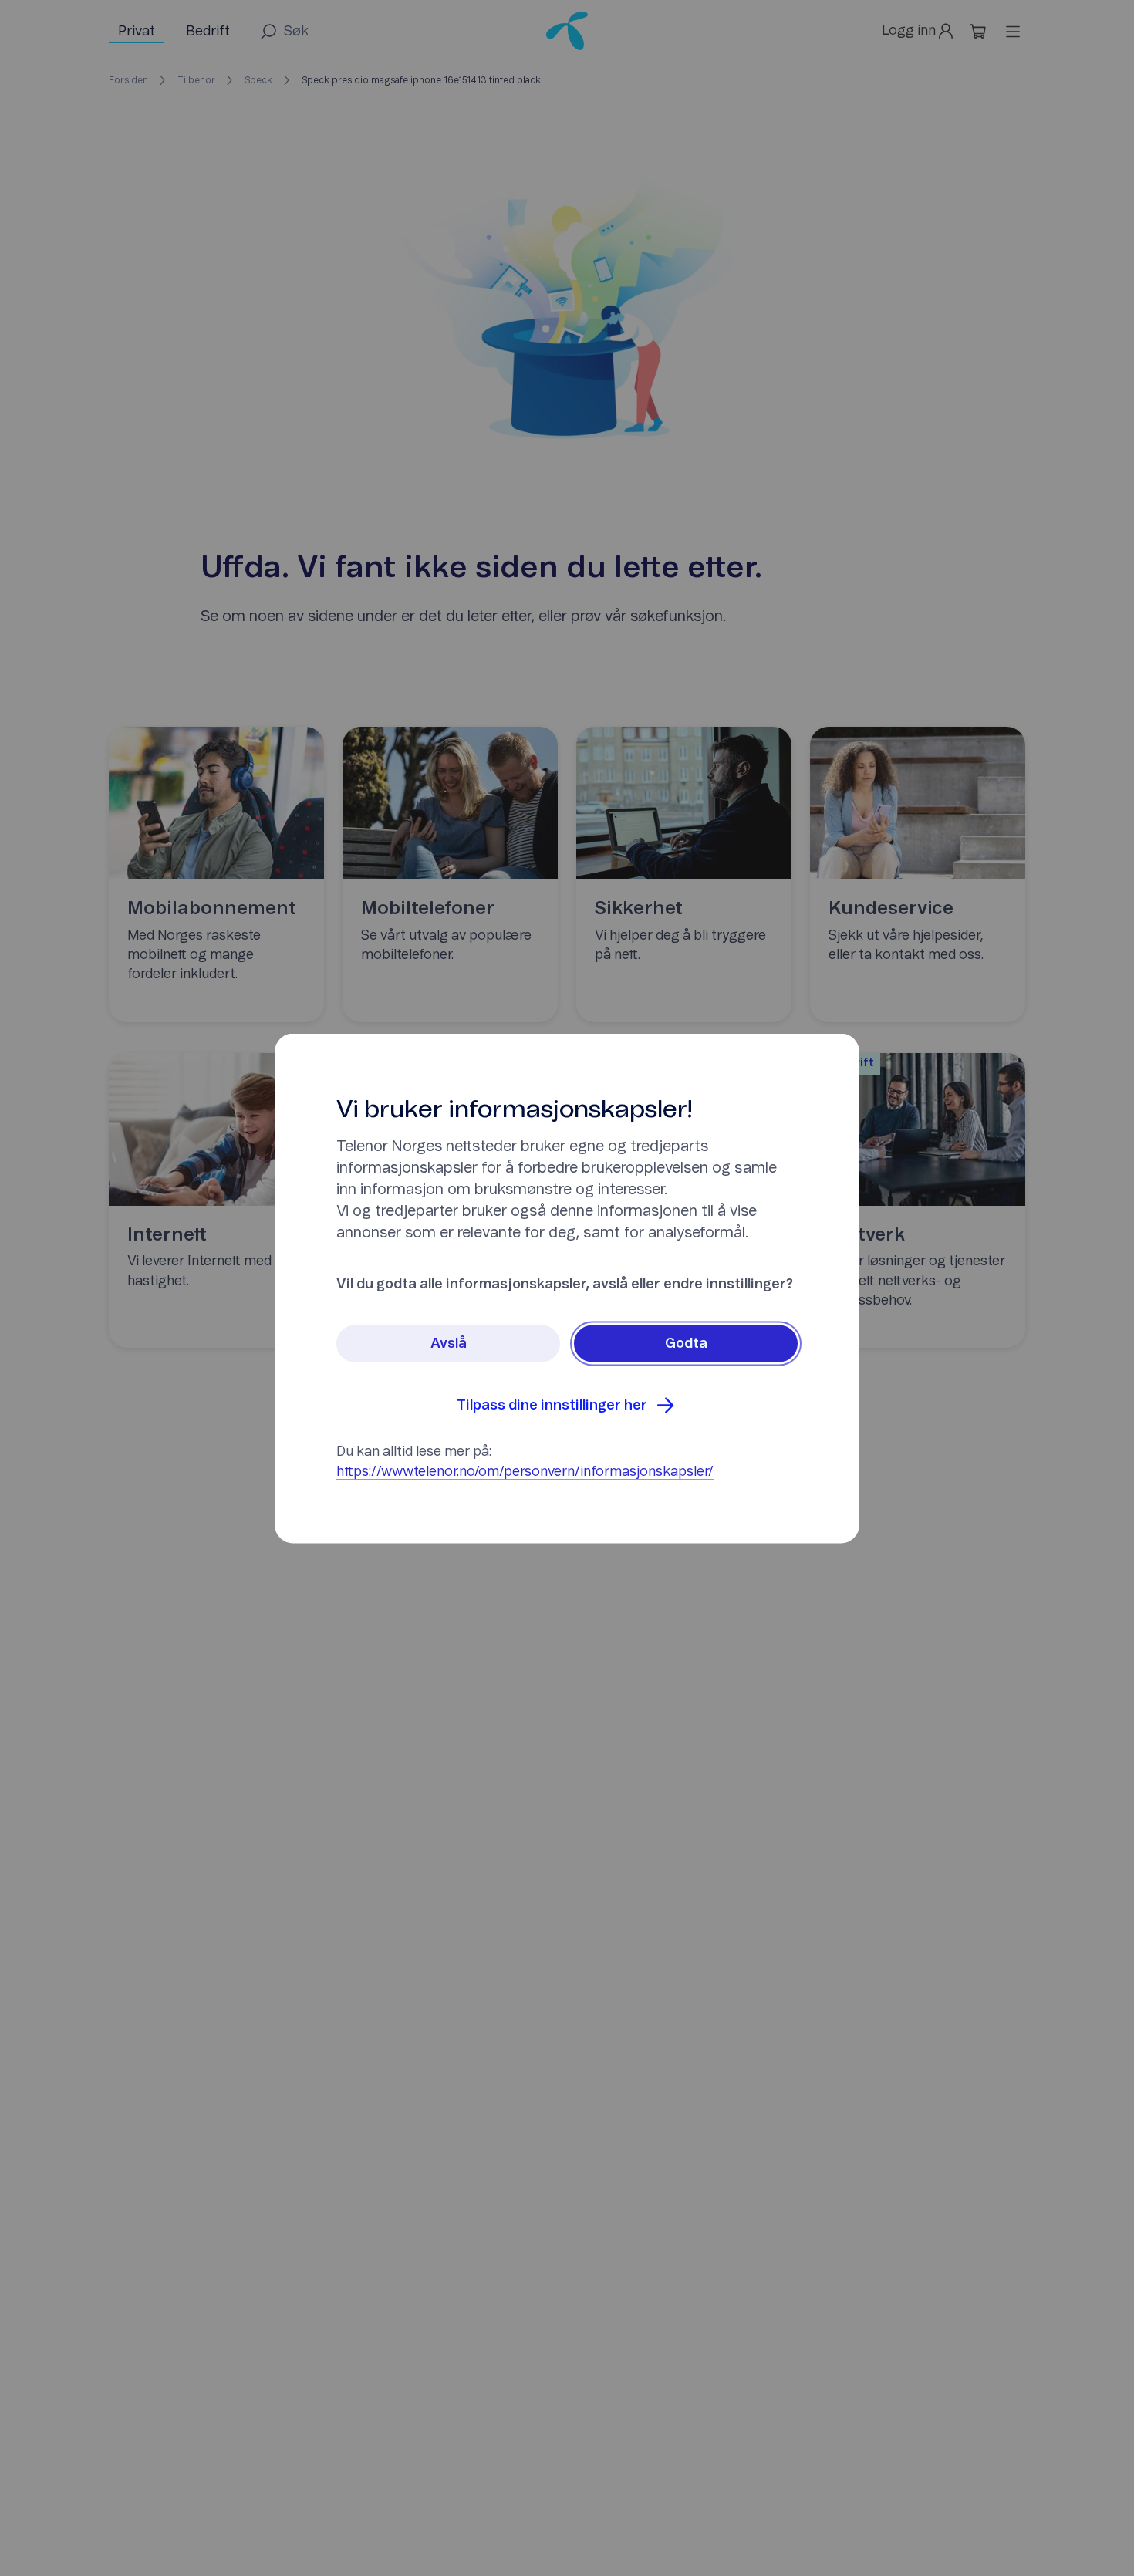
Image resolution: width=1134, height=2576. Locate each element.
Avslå (449, 1343)
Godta (686, 1343)
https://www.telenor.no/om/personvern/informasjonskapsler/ (525, 1471)
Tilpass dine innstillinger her (552, 1405)
